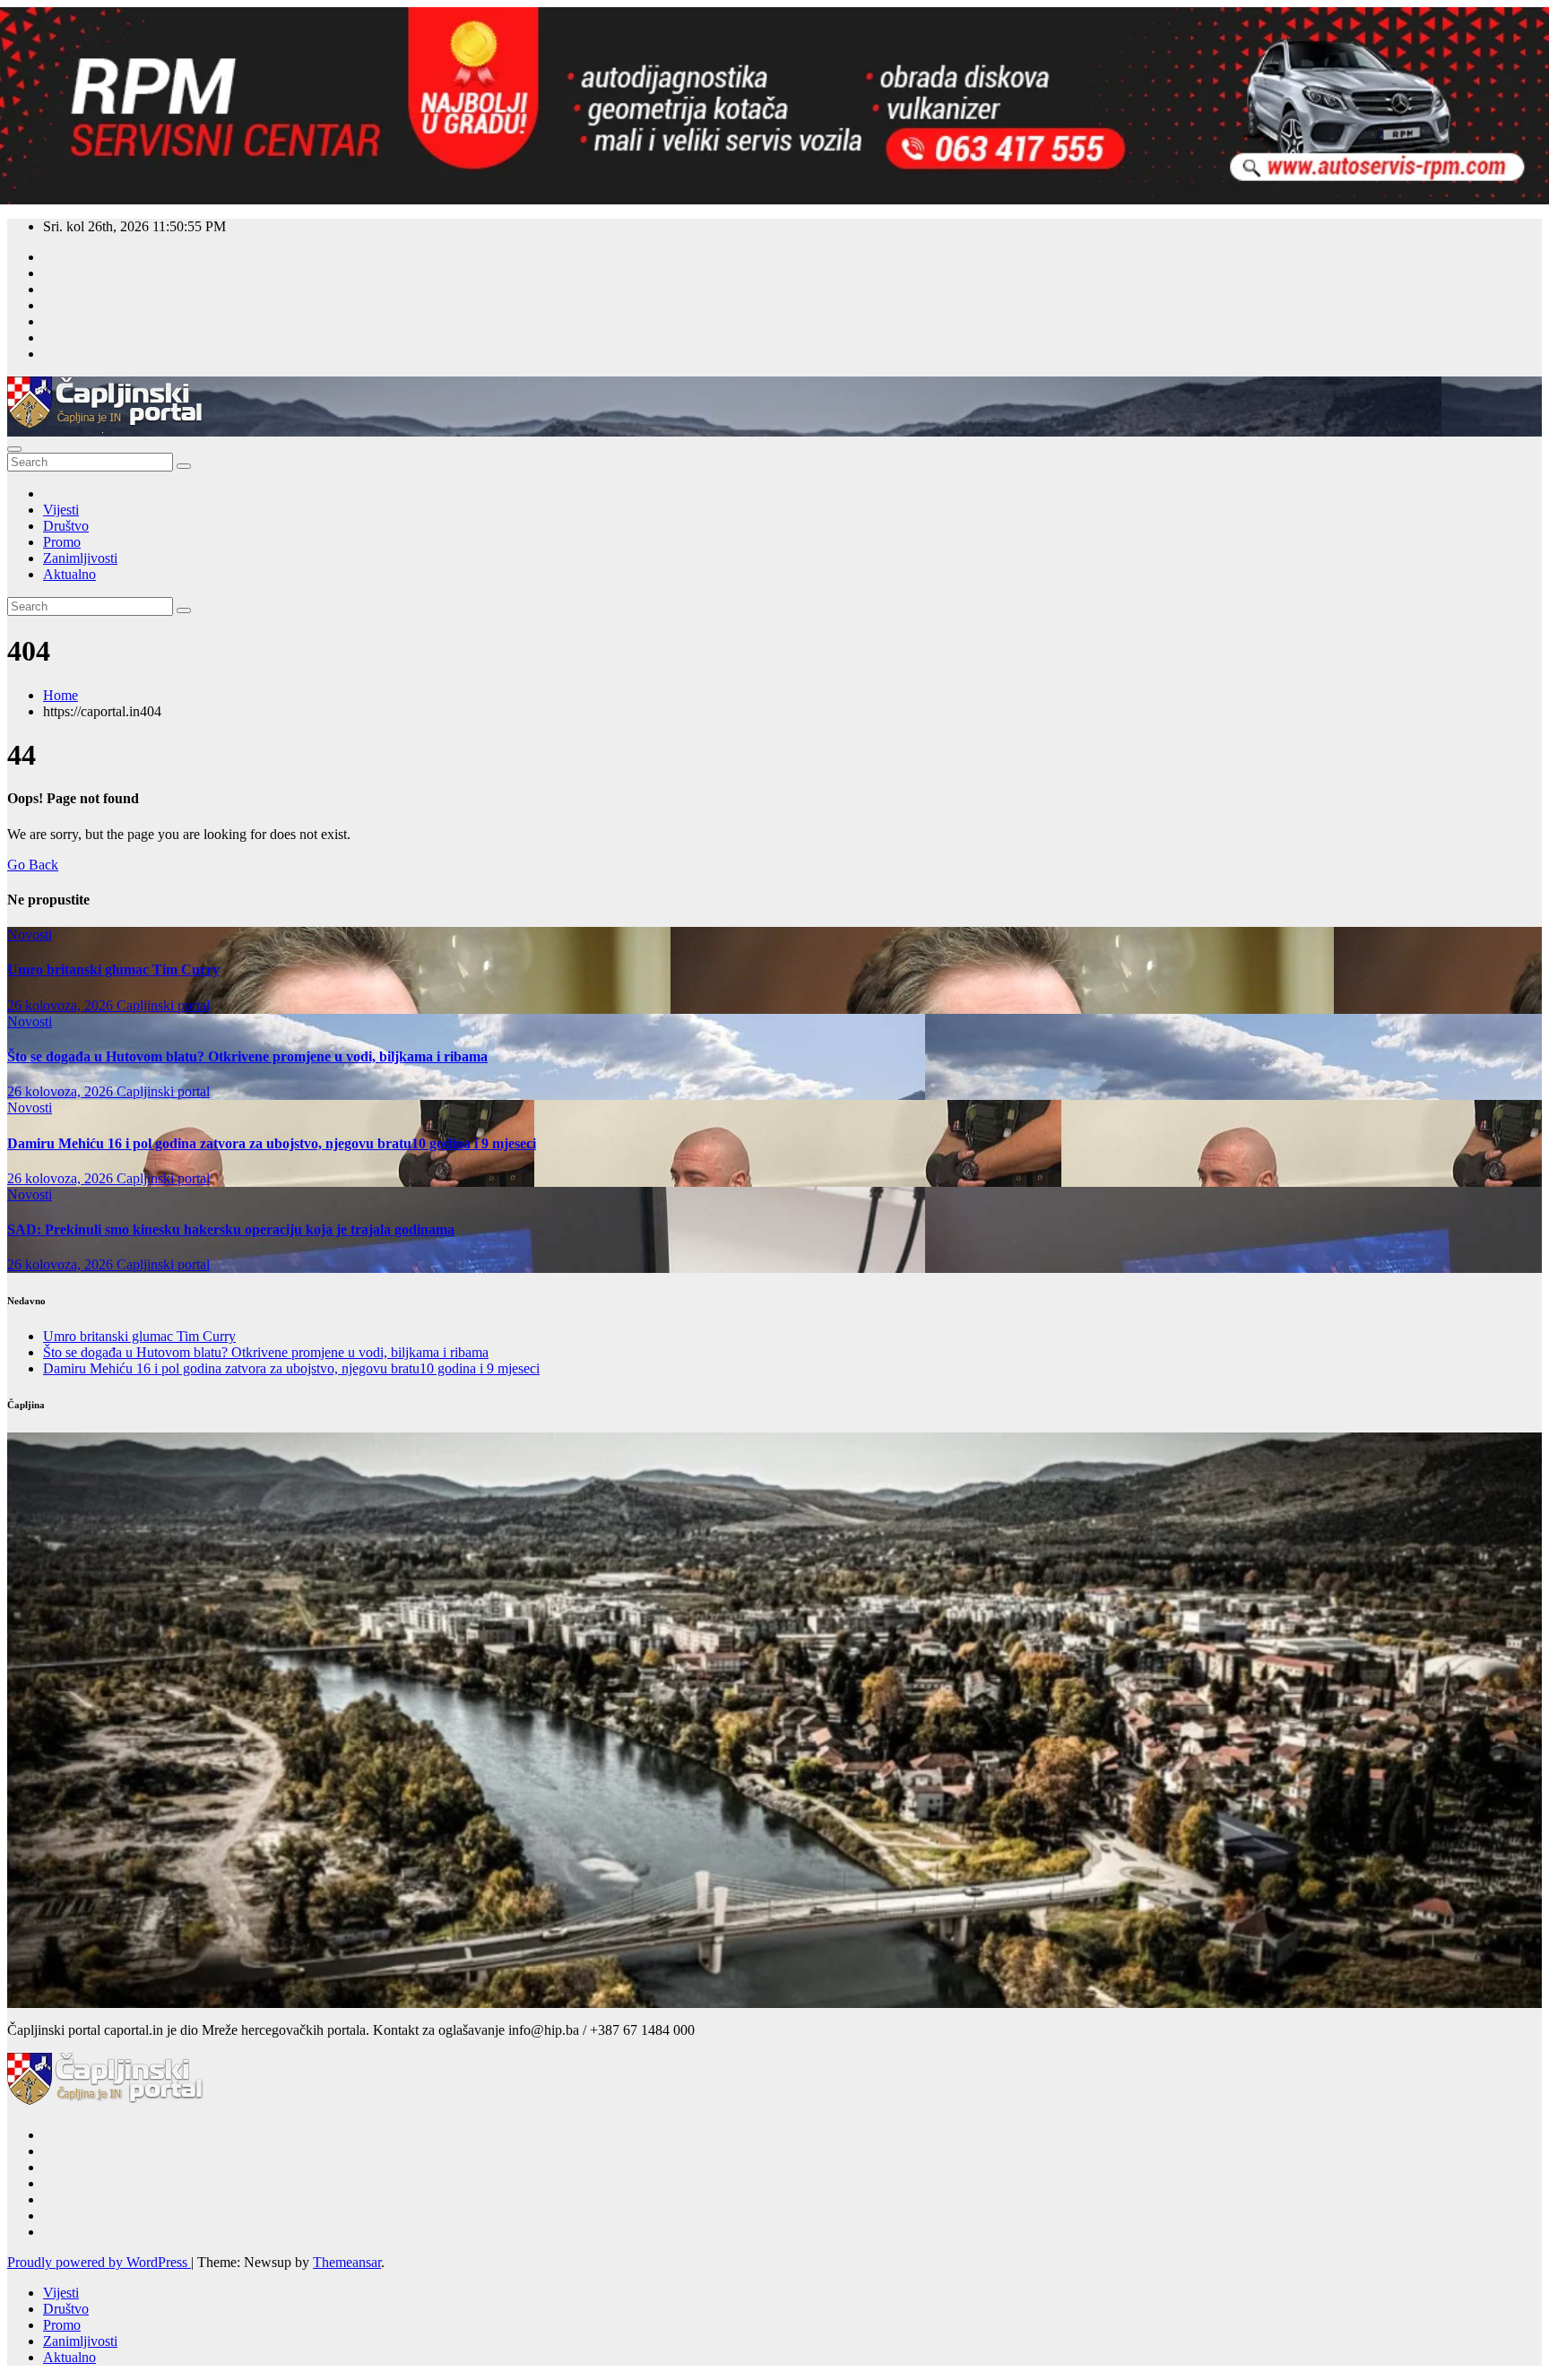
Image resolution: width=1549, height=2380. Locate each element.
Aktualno (69, 574)
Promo (62, 542)
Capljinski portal (163, 1005)
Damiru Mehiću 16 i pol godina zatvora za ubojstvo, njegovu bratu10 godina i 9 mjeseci (272, 1143)
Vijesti (61, 510)
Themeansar (347, 2262)
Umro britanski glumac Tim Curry (113, 969)
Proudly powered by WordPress (99, 2262)
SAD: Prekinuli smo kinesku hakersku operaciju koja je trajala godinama (231, 1229)
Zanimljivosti (80, 558)
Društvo (66, 526)
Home (61, 695)
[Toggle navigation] (14, 449)
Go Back (33, 865)
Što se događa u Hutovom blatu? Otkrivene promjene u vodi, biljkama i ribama (247, 1056)
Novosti (30, 935)
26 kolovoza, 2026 (62, 1005)
